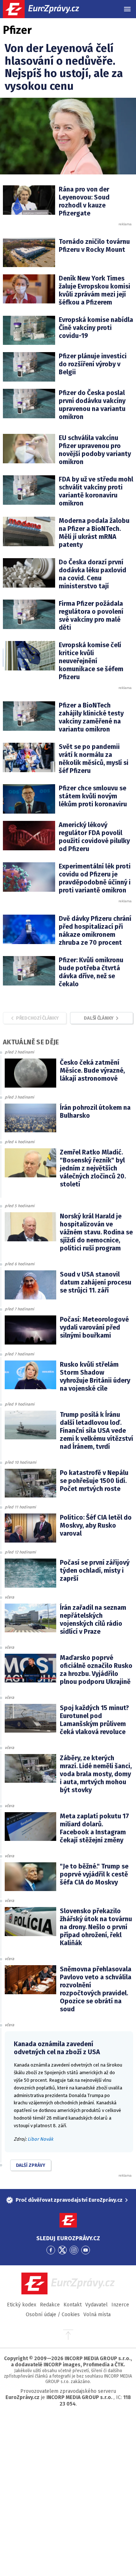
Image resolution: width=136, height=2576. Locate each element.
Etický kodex (22, 2305)
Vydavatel (96, 2305)
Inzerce (120, 2305)
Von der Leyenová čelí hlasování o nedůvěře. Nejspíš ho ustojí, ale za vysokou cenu (64, 67)
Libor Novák (40, 2139)
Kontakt (73, 2305)
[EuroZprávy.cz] (47, 9)
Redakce (50, 2305)
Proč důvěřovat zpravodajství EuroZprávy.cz (69, 2200)
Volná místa (97, 2315)
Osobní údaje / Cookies (53, 2315)
